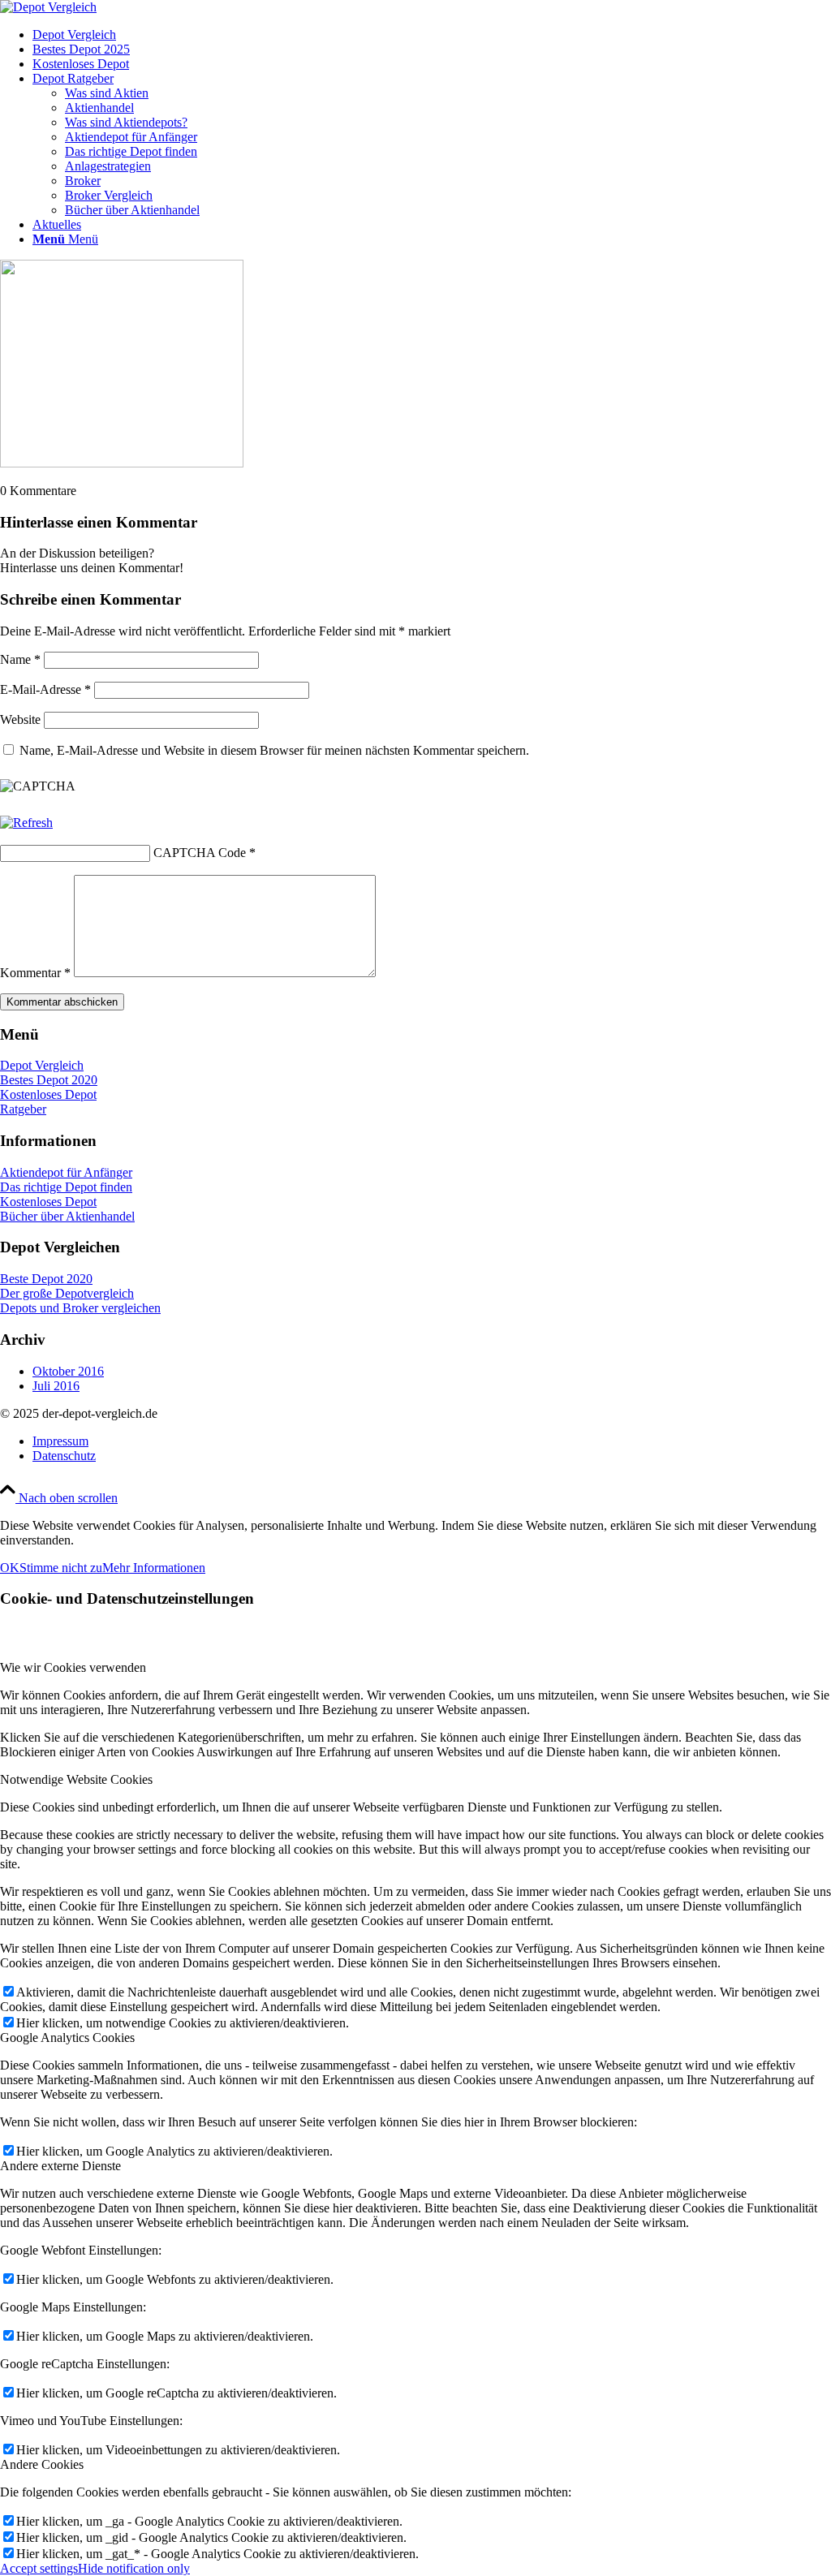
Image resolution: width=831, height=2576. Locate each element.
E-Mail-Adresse (45, 689)
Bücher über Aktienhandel (67, 1216)
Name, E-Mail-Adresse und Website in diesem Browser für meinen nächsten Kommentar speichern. (274, 750)
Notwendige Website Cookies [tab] (76, 1779)
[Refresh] (26, 823)
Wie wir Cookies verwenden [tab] (73, 1667)
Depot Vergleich (42, 1065)
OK (10, 1568)
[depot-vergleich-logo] (48, 7)
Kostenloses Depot (48, 1094)
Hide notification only (134, 2568)
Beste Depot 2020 (46, 1279)
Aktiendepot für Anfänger (66, 1172)
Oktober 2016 (68, 1371)
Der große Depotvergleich (67, 1293)
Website (20, 719)
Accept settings (39, 2568)
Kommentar (35, 973)
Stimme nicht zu (61, 1568)
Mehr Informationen (154, 1568)
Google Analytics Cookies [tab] (67, 2038)
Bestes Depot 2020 (49, 1080)
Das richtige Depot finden (66, 1187)
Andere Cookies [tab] (42, 2464)
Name (20, 659)
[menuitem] (432, 35)
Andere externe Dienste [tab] (60, 2166)
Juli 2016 (56, 1386)
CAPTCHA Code (200, 853)
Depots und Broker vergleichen (80, 1308)
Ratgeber (23, 1109)
